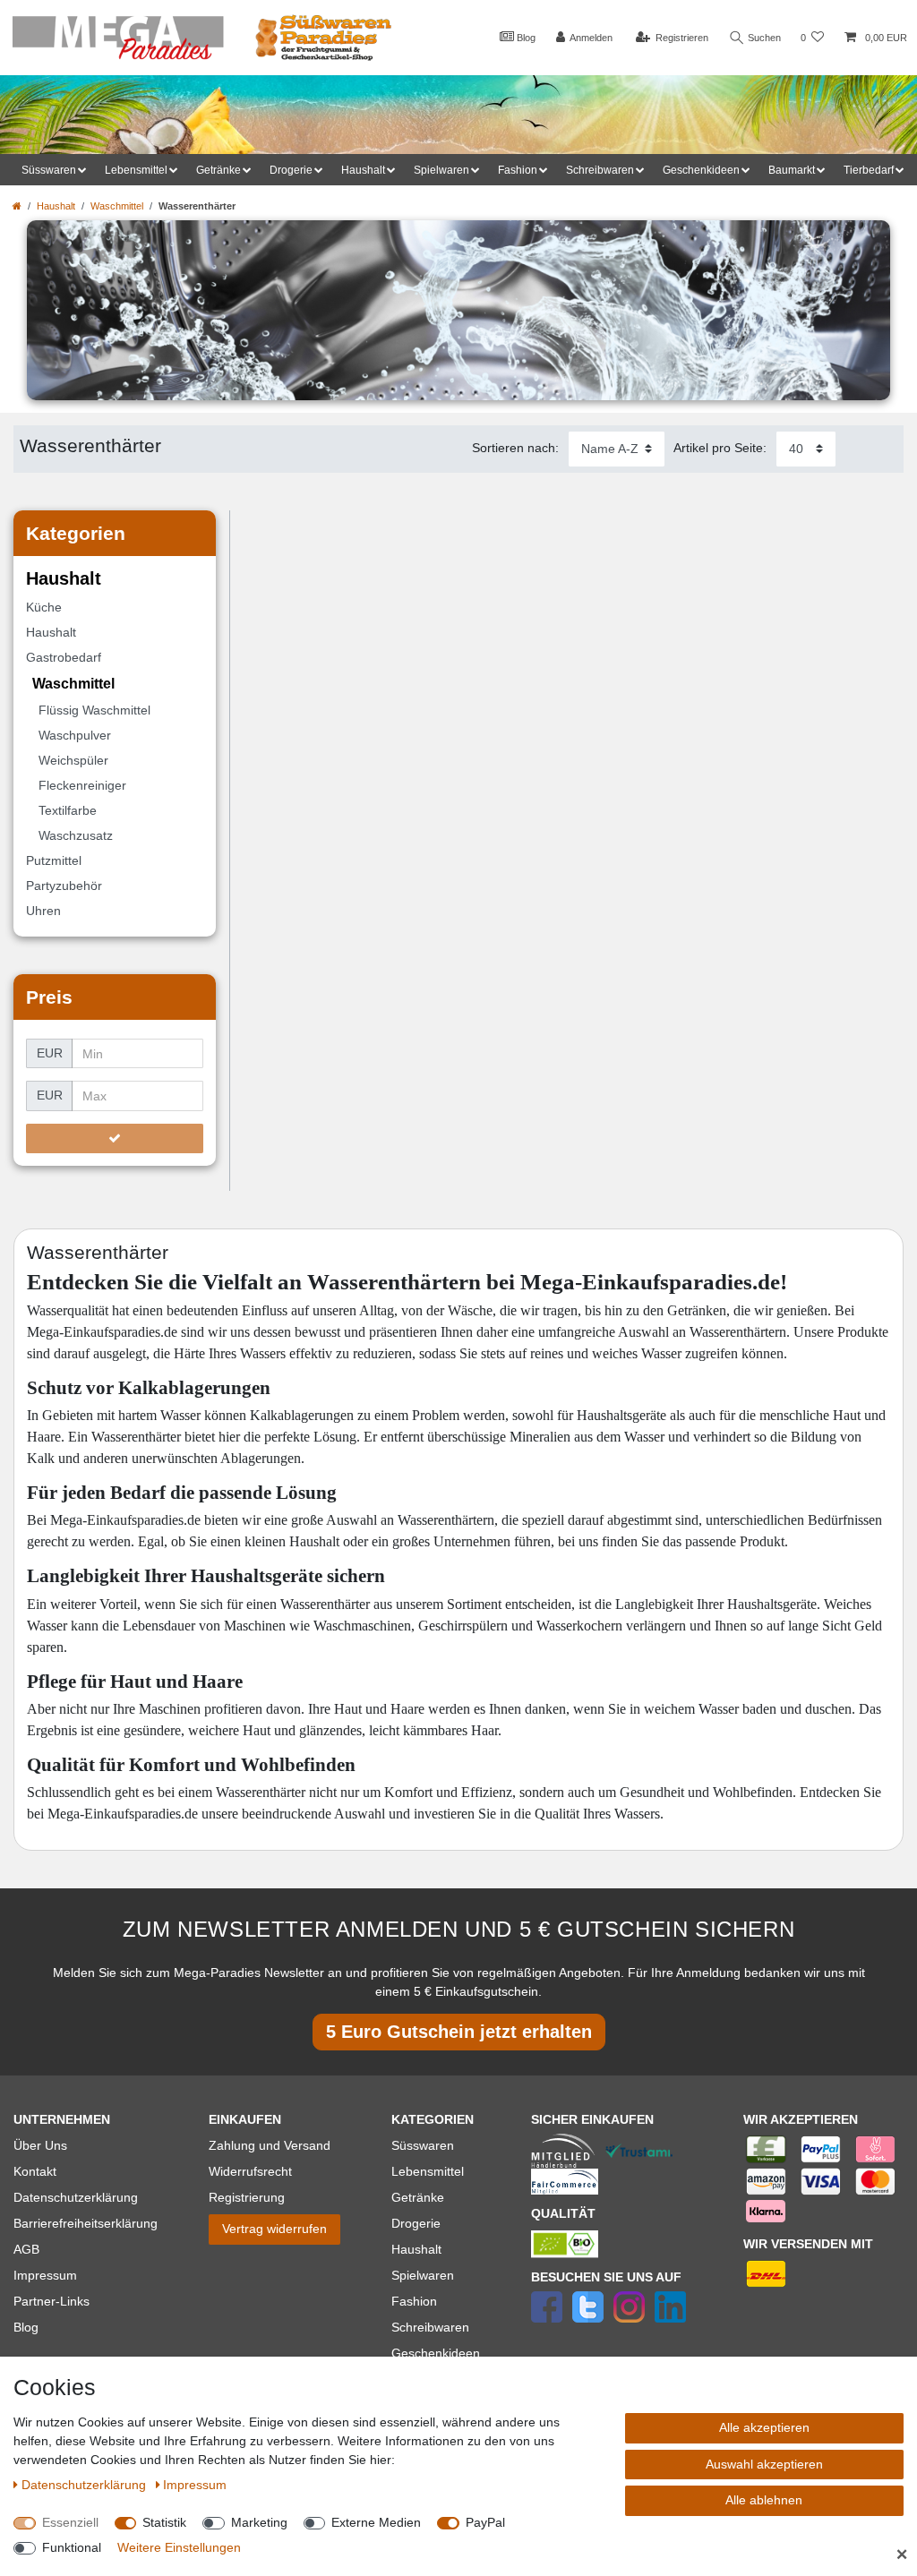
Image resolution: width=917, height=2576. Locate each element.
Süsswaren (423, 2145)
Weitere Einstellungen (179, 2547)
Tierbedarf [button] (869, 170)
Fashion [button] (518, 170)
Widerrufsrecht (250, 2171)
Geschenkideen (436, 2353)
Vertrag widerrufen (274, 2229)
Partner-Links (51, 2301)
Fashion (414, 2301)
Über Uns (40, 2145)
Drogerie (416, 2223)
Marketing (259, 2522)
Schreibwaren (430, 2327)
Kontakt (35, 2171)
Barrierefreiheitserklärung (86, 2223)
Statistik (164, 2522)
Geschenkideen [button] (701, 170)
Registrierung (247, 2197)
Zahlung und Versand (270, 2145)
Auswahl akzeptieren (764, 2464)
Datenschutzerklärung (76, 2197)
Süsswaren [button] (49, 170)
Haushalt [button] (363, 170)
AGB (26, 2249)
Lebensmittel (428, 2171)
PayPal (485, 2522)
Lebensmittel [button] (136, 170)
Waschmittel (117, 206)
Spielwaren (423, 2275)
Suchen (763, 38)
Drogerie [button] (291, 170)
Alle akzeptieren (764, 2427)
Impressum (45, 2275)
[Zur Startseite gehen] (17, 206)
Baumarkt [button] (792, 170)
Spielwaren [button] (441, 170)
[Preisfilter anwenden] (115, 1139)
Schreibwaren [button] (600, 170)
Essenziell (70, 2522)
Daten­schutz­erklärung (86, 2485)
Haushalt (56, 206)
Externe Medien (376, 2522)
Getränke (418, 2197)
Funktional (72, 2547)
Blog (525, 38)
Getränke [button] (219, 170)
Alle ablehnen (764, 2500)
